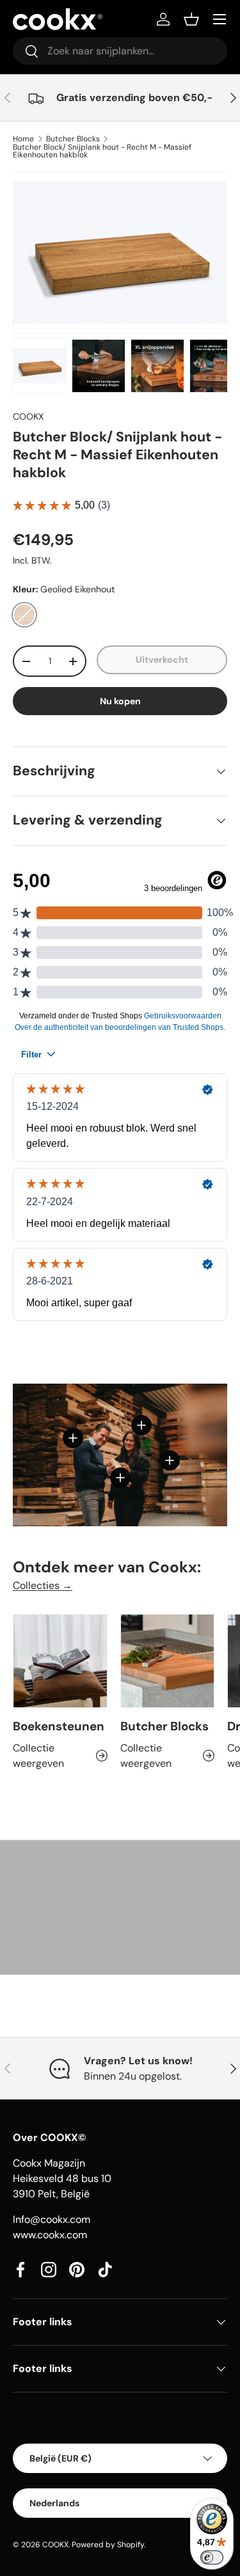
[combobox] (120, 51)
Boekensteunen (59, 1726)
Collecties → (43, 1585)
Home (23, 139)
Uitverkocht (162, 660)
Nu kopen (120, 701)
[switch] (212, 2557)
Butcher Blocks (73, 139)
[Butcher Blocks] (168, 1661)
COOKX (28, 416)
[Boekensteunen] (60, 1661)
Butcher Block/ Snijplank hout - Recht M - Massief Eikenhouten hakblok (102, 151)
